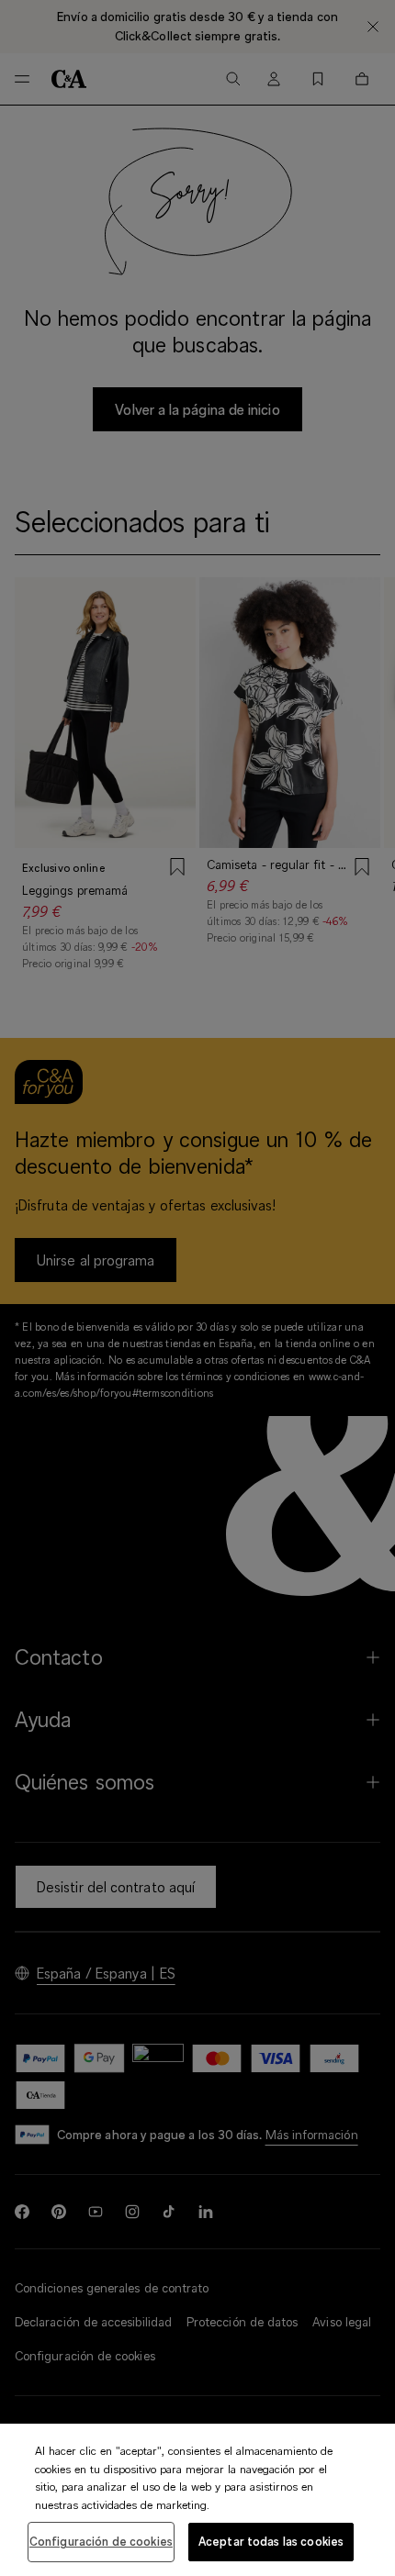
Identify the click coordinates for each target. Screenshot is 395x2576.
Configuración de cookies (101, 2541)
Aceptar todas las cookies (271, 2541)
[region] (197, 2500)
